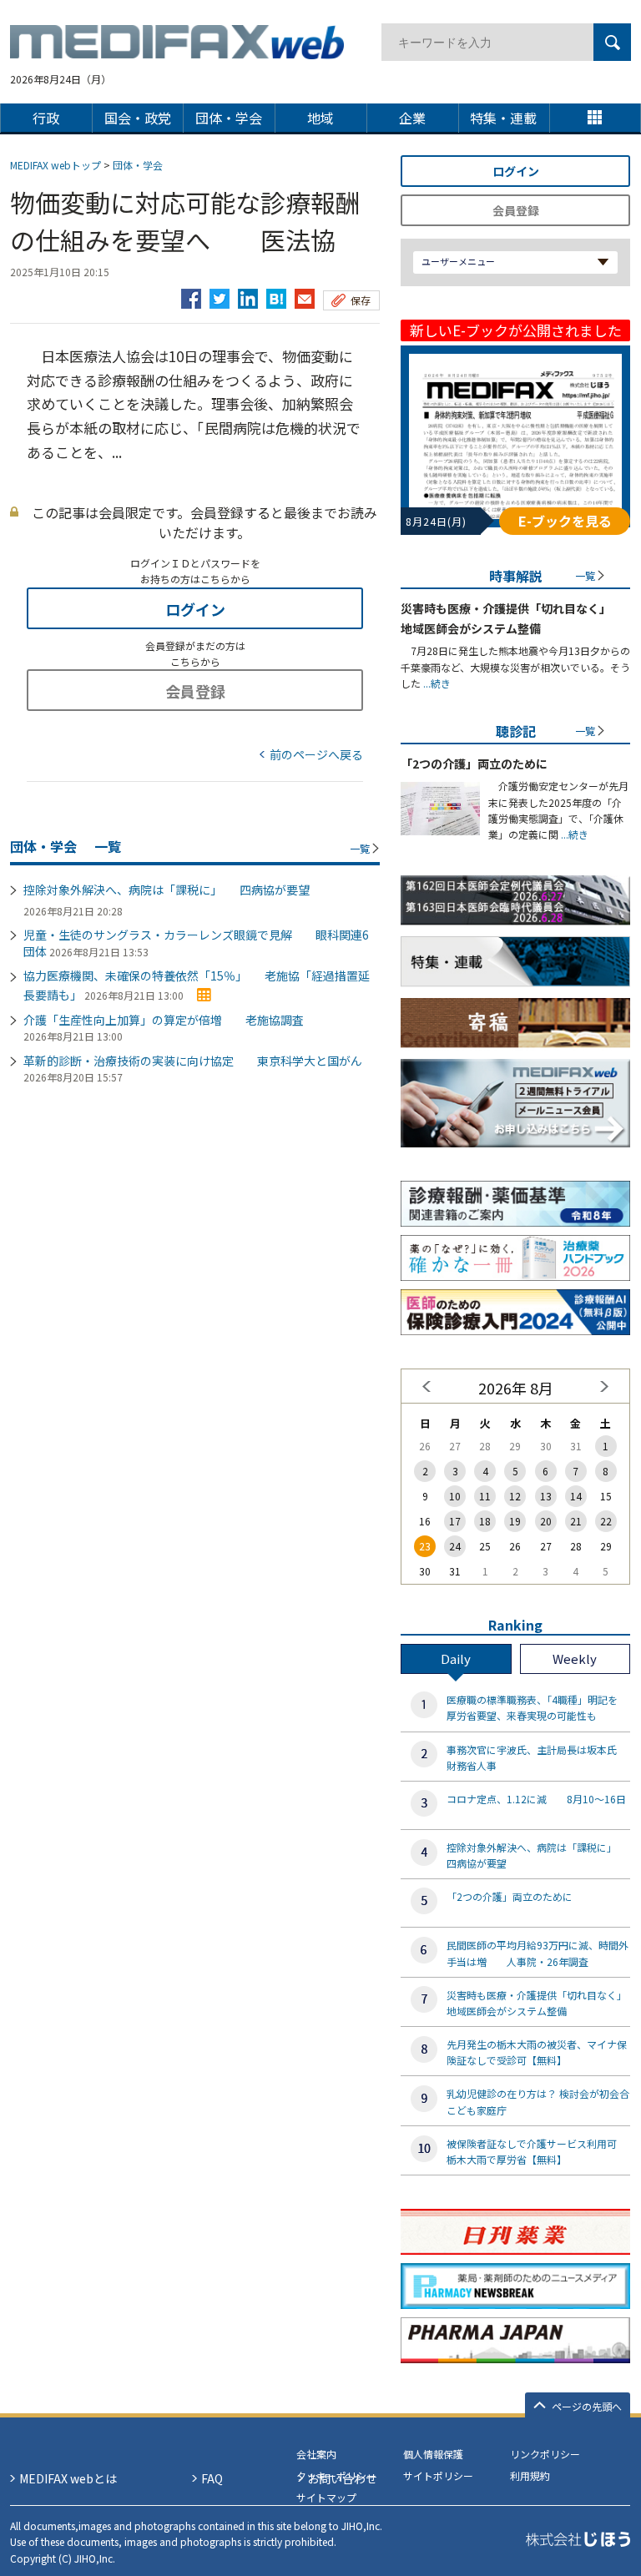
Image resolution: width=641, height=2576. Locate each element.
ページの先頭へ (587, 2406)
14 (576, 1496)
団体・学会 (138, 165)
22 (606, 1521)
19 (515, 1521)
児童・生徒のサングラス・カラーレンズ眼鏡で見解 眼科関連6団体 (196, 943)
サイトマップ (326, 2497)
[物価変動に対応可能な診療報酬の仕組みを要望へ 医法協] (276, 295)
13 (546, 1496)
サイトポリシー (438, 2475)
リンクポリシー (545, 2454)
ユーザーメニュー (458, 261)
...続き (436, 683)
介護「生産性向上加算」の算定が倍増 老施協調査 (164, 1020)
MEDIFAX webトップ (56, 165)
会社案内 (316, 2454)
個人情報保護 (433, 2454)
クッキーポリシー (336, 2475)
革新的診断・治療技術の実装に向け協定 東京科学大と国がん (193, 1061)
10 (455, 1496)
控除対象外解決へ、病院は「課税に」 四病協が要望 (167, 890)
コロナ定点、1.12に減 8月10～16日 (536, 1799)
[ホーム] (177, 49)
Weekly (575, 1659)
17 (455, 1521)
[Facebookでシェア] (191, 295)
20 (546, 1521)
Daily (456, 1659)
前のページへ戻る (316, 754)
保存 (361, 300)
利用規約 (530, 2475)
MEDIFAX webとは (68, 2478)
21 (576, 1521)
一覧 (360, 848)
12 (515, 1496)
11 (485, 1496)
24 (455, 1546)
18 (485, 1521)
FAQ (212, 2478)
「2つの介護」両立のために (474, 764)
